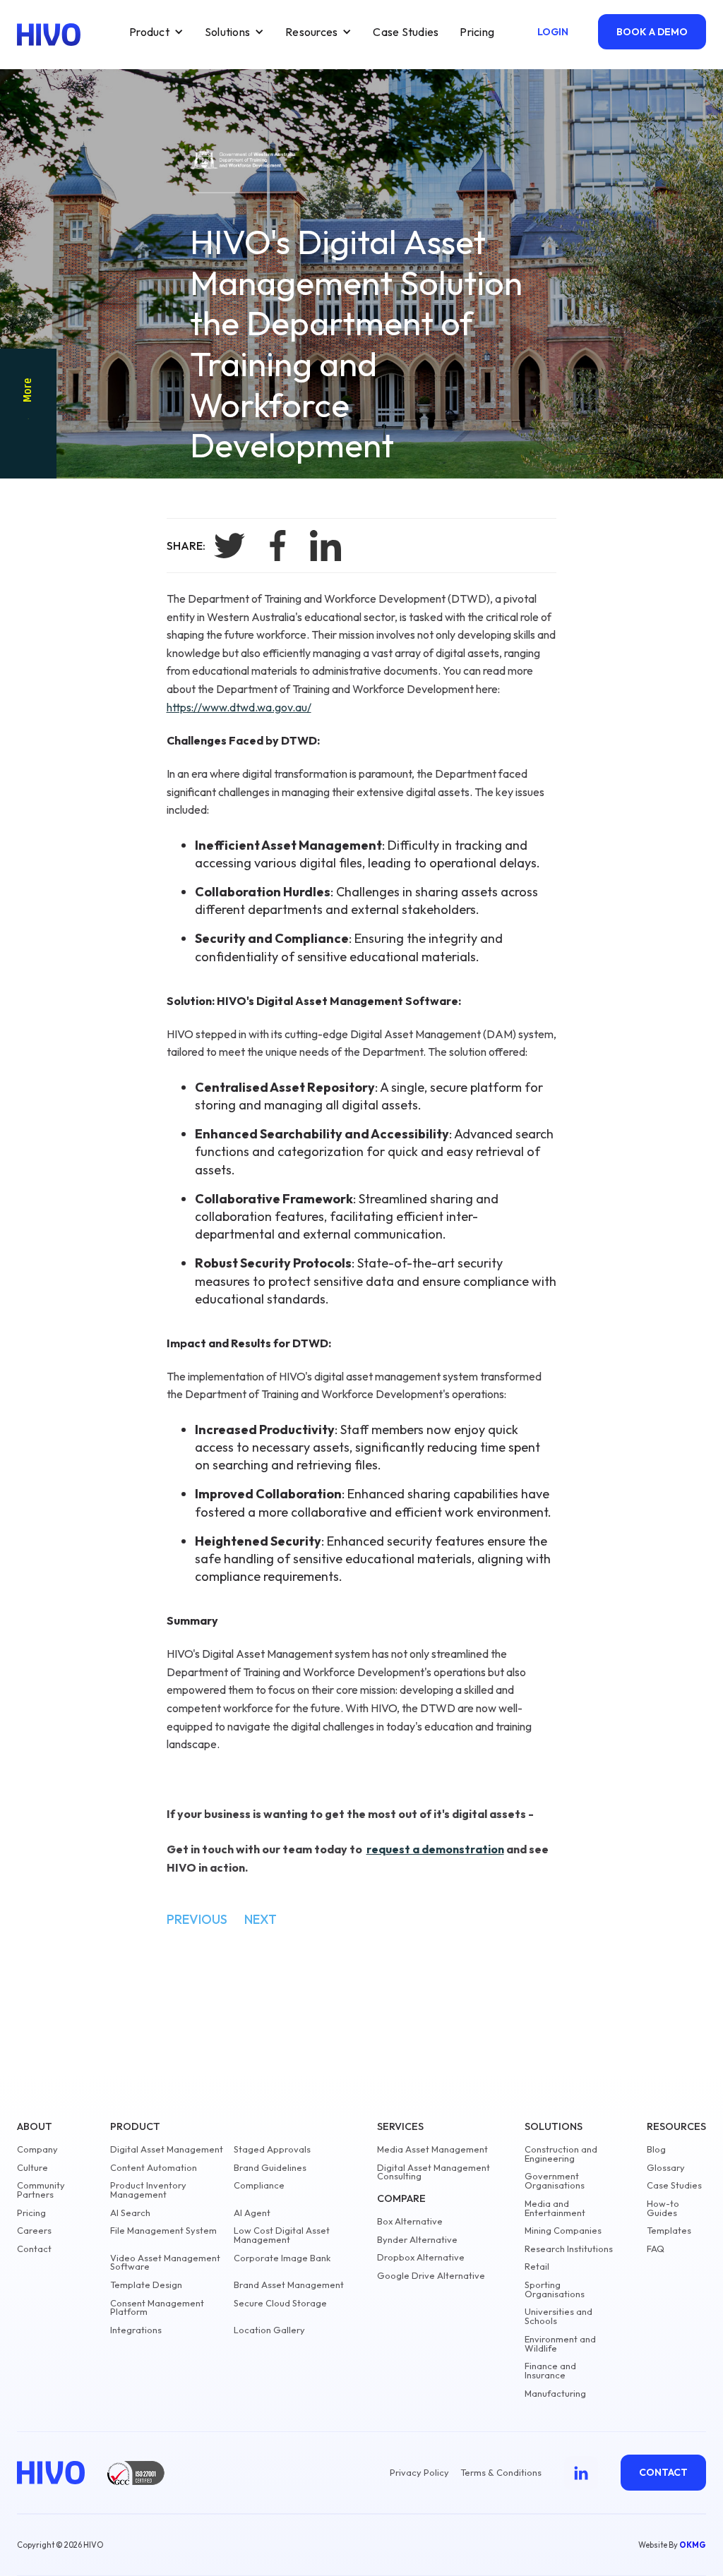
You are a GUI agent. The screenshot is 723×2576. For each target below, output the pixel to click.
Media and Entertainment (555, 2208)
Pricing (477, 32)
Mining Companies (563, 2231)
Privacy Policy (419, 2473)
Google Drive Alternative (431, 2276)
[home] (49, 35)
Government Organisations (555, 2181)
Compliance (259, 2185)
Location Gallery (269, 2330)
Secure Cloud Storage (280, 2303)
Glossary (666, 2168)
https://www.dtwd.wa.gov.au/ (239, 707)
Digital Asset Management (167, 2149)
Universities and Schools (558, 2316)
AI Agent (252, 2213)
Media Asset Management (432, 2149)
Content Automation (154, 2168)
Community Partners (41, 2190)
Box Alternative (410, 2221)
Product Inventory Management (148, 2190)
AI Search (130, 2213)
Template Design (146, 2285)
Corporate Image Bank (282, 2258)
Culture (32, 2168)
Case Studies (406, 32)
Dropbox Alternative (421, 2257)
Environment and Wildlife (560, 2344)
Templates (669, 2231)
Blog (656, 2149)
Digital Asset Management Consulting (434, 2172)
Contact (34, 2249)
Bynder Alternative (417, 2240)
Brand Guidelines (270, 2168)
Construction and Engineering (561, 2154)
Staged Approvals (272, 2149)
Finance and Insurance (550, 2371)
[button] (156, 32)
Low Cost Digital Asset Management (282, 2235)
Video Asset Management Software (165, 2263)
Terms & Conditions (501, 2473)
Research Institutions (569, 2249)
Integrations (136, 2330)
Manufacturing (555, 2394)
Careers (34, 2231)
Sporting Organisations (555, 2289)
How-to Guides (663, 2208)
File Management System (163, 2231)
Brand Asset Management (289, 2285)
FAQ (656, 2249)
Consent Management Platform (157, 2308)
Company (37, 2149)
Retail (537, 2267)
